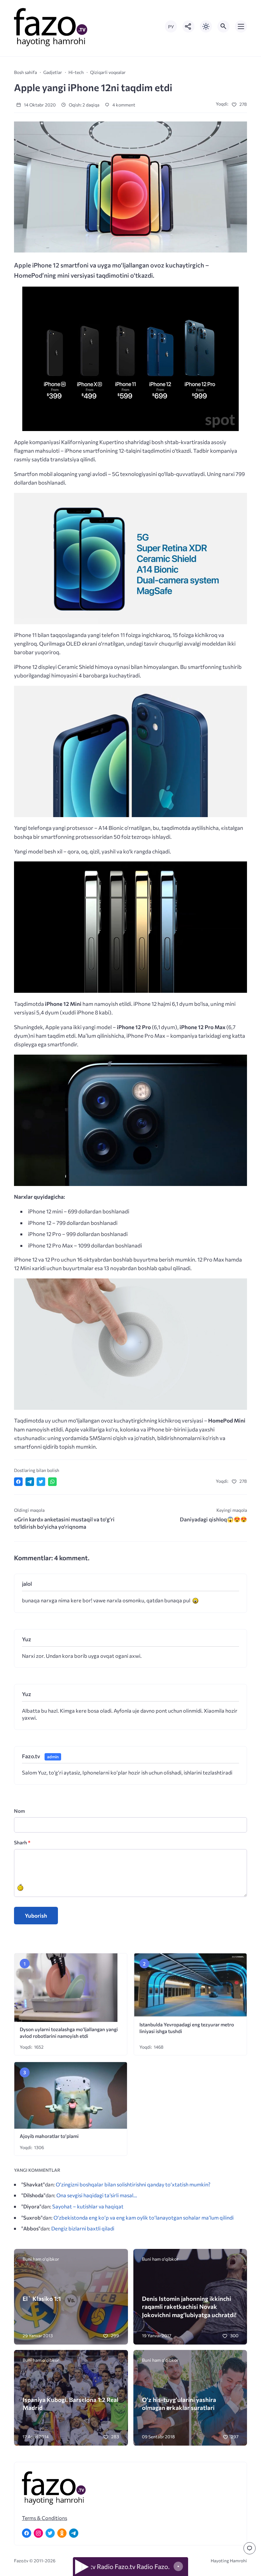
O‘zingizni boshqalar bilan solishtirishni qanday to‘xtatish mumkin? (133, 2184)
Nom (19, 1811)
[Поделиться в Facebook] (18, 1482)
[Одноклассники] (62, 2533)
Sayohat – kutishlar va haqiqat (88, 2206)
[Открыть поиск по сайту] (223, 26)
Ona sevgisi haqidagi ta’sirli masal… (97, 2195)
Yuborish (36, 1916)
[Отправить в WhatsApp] (52, 1482)
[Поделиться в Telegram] (30, 1482)
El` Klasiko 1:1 (42, 2298)
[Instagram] (38, 2533)
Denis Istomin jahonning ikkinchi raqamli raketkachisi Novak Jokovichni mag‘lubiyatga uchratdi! (189, 2307)
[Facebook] (27, 2533)
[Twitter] (50, 2533)
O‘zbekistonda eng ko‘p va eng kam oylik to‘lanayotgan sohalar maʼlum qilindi (144, 2217)
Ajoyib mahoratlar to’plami (49, 2136)
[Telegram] (74, 2533)
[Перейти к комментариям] (250, 2548)
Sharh (22, 1842)
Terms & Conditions (45, 2518)
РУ (171, 27)
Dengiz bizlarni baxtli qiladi (83, 2228)
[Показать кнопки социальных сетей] (188, 26)
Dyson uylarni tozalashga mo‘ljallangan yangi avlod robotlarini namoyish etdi (69, 2032)
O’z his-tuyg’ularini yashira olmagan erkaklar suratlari (179, 2404)
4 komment (123, 105)
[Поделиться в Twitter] (41, 1482)
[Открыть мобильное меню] (241, 26)
